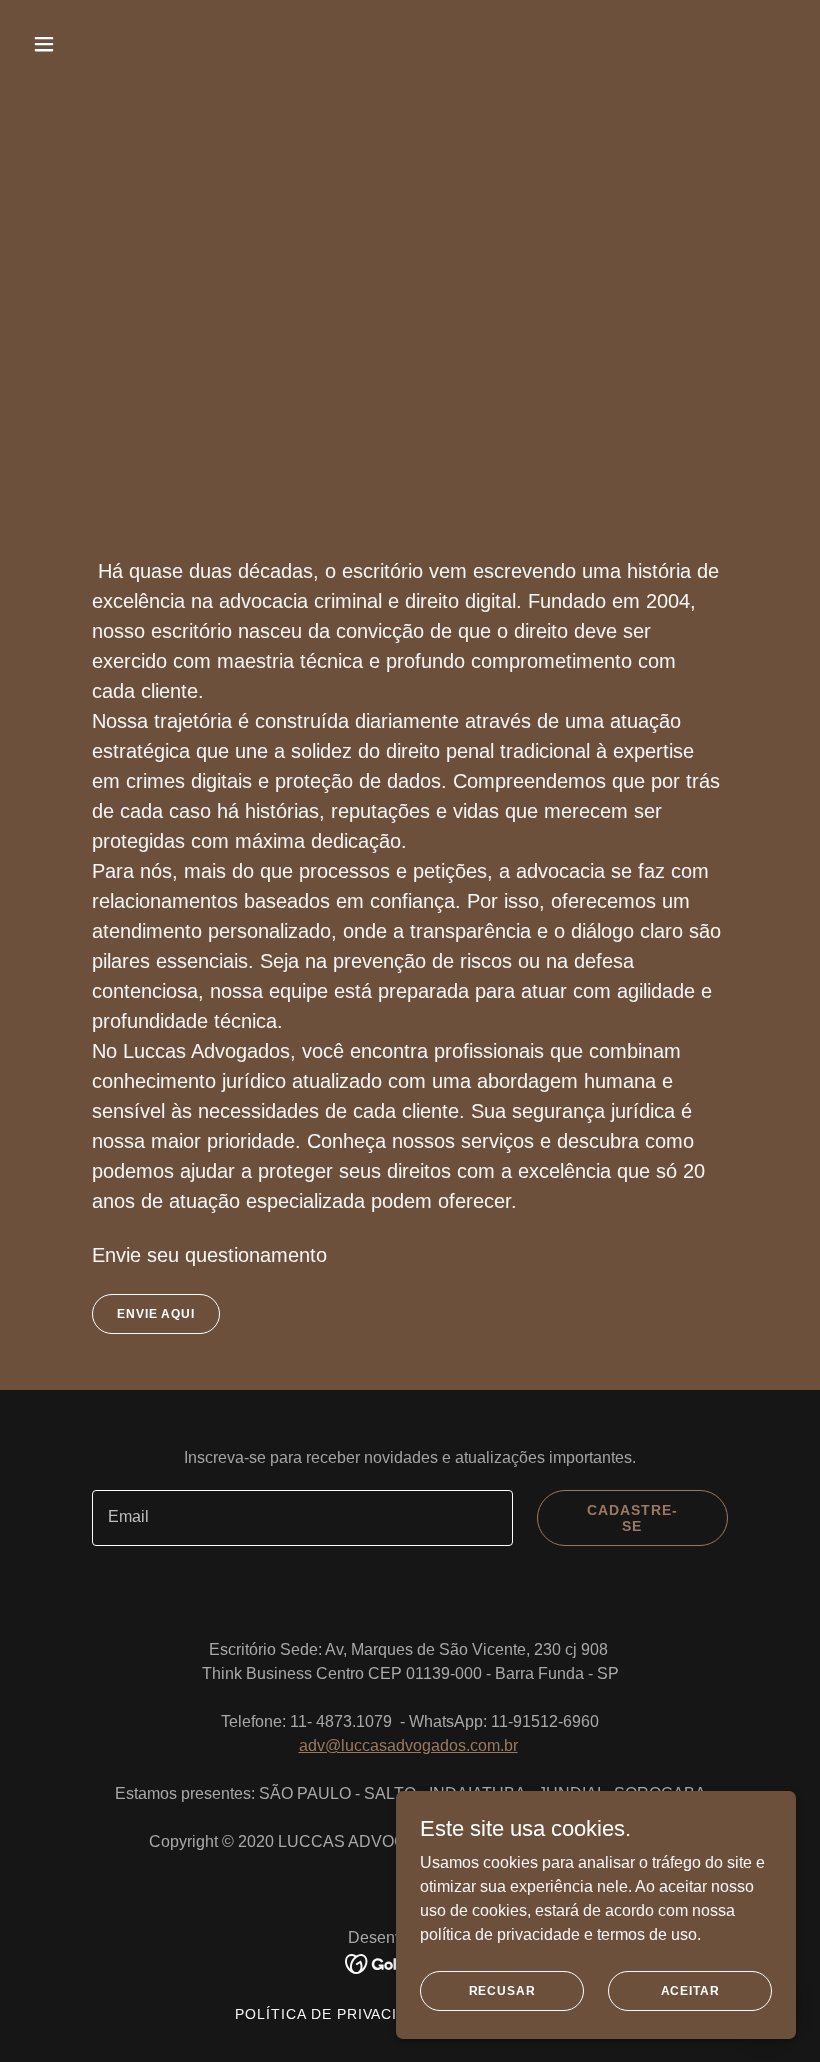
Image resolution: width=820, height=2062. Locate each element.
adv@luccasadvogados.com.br (408, 1745)
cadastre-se (632, 1518)
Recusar (502, 1990)
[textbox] (302, 1518)
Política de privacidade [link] (337, 2014)
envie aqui (156, 1314)
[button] (112, 44)
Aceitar (690, 1990)
